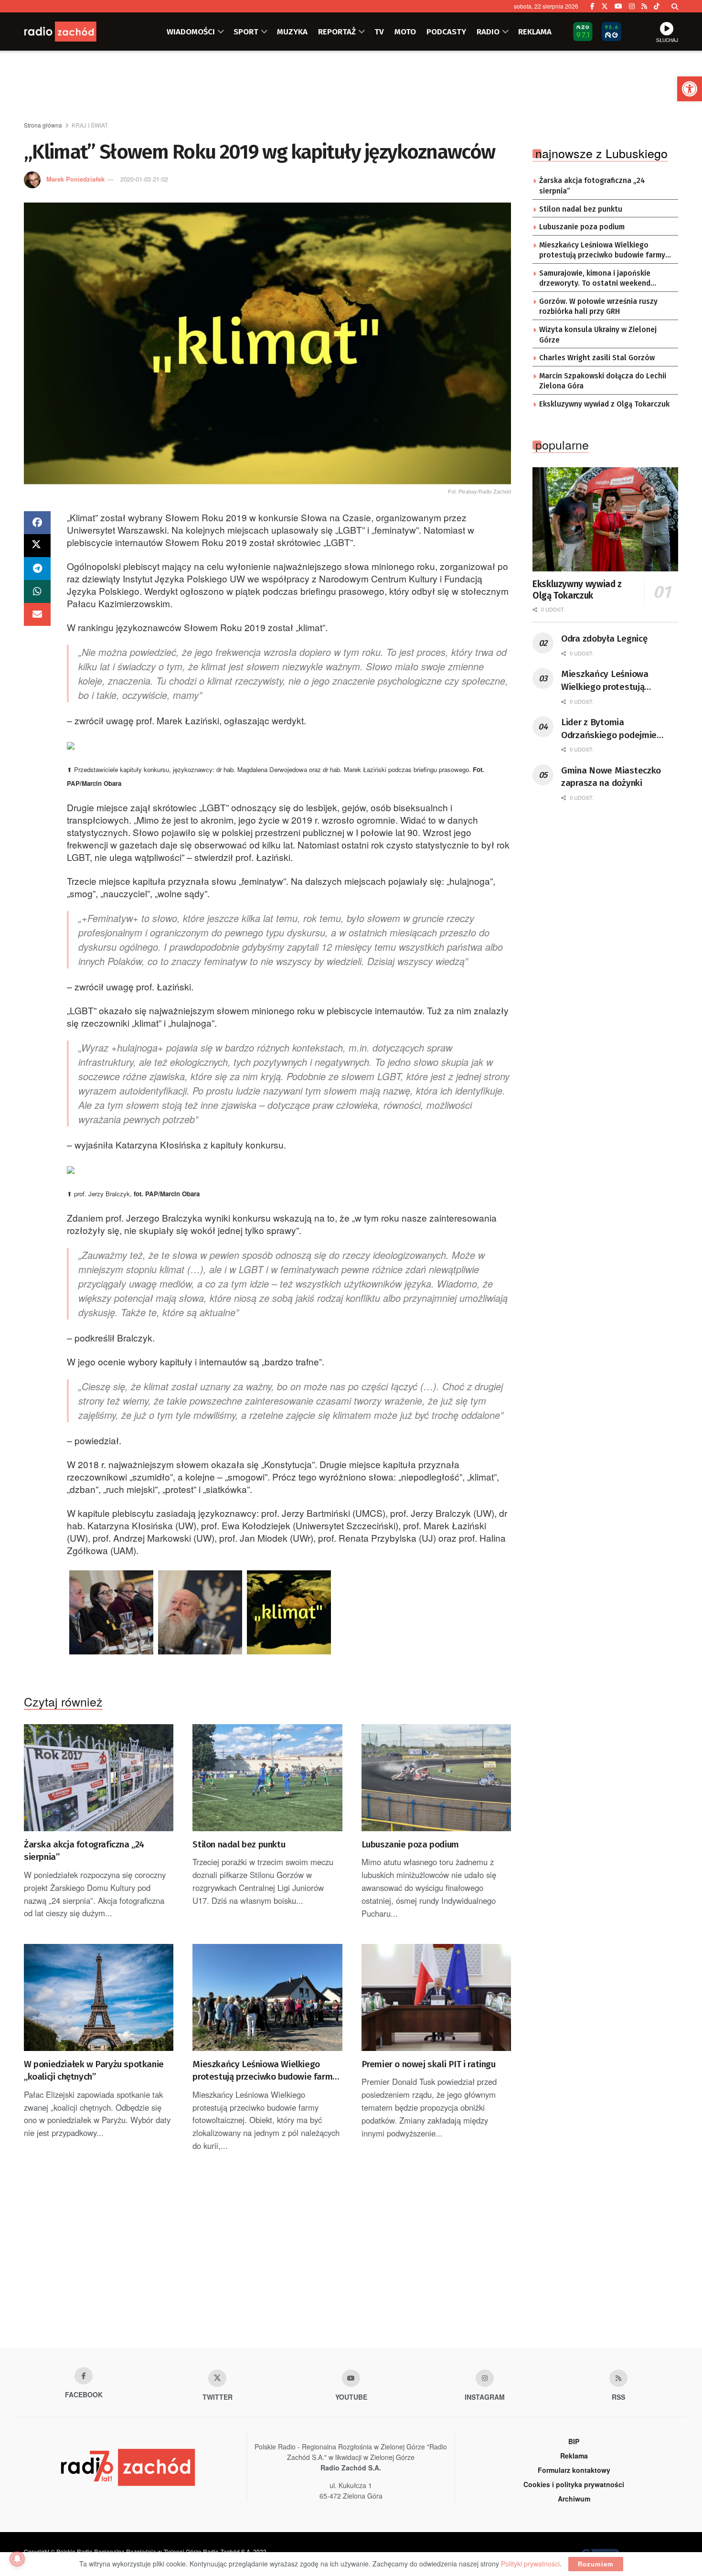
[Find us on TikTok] (657, 6)
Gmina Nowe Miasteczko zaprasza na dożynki (611, 777)
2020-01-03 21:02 (144, 179)
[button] (690, 89)
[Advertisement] (351, 86)
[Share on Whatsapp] (37, 591)
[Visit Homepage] (72, 32)
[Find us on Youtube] (351, 2378)
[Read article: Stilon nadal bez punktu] (267, 1778)
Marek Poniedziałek (75, 179)
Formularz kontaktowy (574, 2470)
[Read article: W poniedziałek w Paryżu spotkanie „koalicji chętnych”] (99, 1997)
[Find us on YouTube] (618, 6)
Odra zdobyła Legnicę (604, 639)
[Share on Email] (37, 614)
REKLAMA (535, 32)
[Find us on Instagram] (632, 6)
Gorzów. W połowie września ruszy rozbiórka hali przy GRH (598, 307)
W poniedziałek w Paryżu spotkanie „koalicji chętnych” (94, 2071)
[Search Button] (675, 6)
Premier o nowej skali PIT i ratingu (429, 2064)
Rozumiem (596, 2564)
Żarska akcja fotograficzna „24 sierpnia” (84, 1851)
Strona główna (43, 125)
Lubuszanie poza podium (410, 1844)
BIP (574, 2441)
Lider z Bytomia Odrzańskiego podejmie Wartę (609, 729)
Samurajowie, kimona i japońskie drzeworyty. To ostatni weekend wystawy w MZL (595, 279)
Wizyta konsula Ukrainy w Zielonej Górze (598, 335)
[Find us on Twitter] (605, 6)
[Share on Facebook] (37, 523)
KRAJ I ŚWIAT (90, 125)
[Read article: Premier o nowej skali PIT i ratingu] (436, 1997)
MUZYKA (292, 32)
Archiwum (574, 2499)
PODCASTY (446, 32)
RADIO (488, 32)
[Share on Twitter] (37, 546)
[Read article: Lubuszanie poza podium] (436, 1778)
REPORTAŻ (337, 32)
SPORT (246, 32)
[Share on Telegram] (37, 569)
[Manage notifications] (17, 2559)
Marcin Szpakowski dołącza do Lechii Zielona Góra (603, 381)
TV (379, 32)
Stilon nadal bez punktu (239, 1844)
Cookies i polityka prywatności (574, 2484)
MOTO (405, 32)
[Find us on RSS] (644, 6)
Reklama (574, 2456)
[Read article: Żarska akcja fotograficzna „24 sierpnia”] (99, 1778)
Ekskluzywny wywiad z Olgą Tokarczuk (604, 404)
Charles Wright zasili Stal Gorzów (597, 358)
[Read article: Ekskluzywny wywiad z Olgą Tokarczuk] (605, 519)
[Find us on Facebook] (592, 6)
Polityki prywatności (530, 2564)
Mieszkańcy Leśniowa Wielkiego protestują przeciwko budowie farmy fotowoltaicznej (265, 2071)
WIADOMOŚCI (191, 32)
